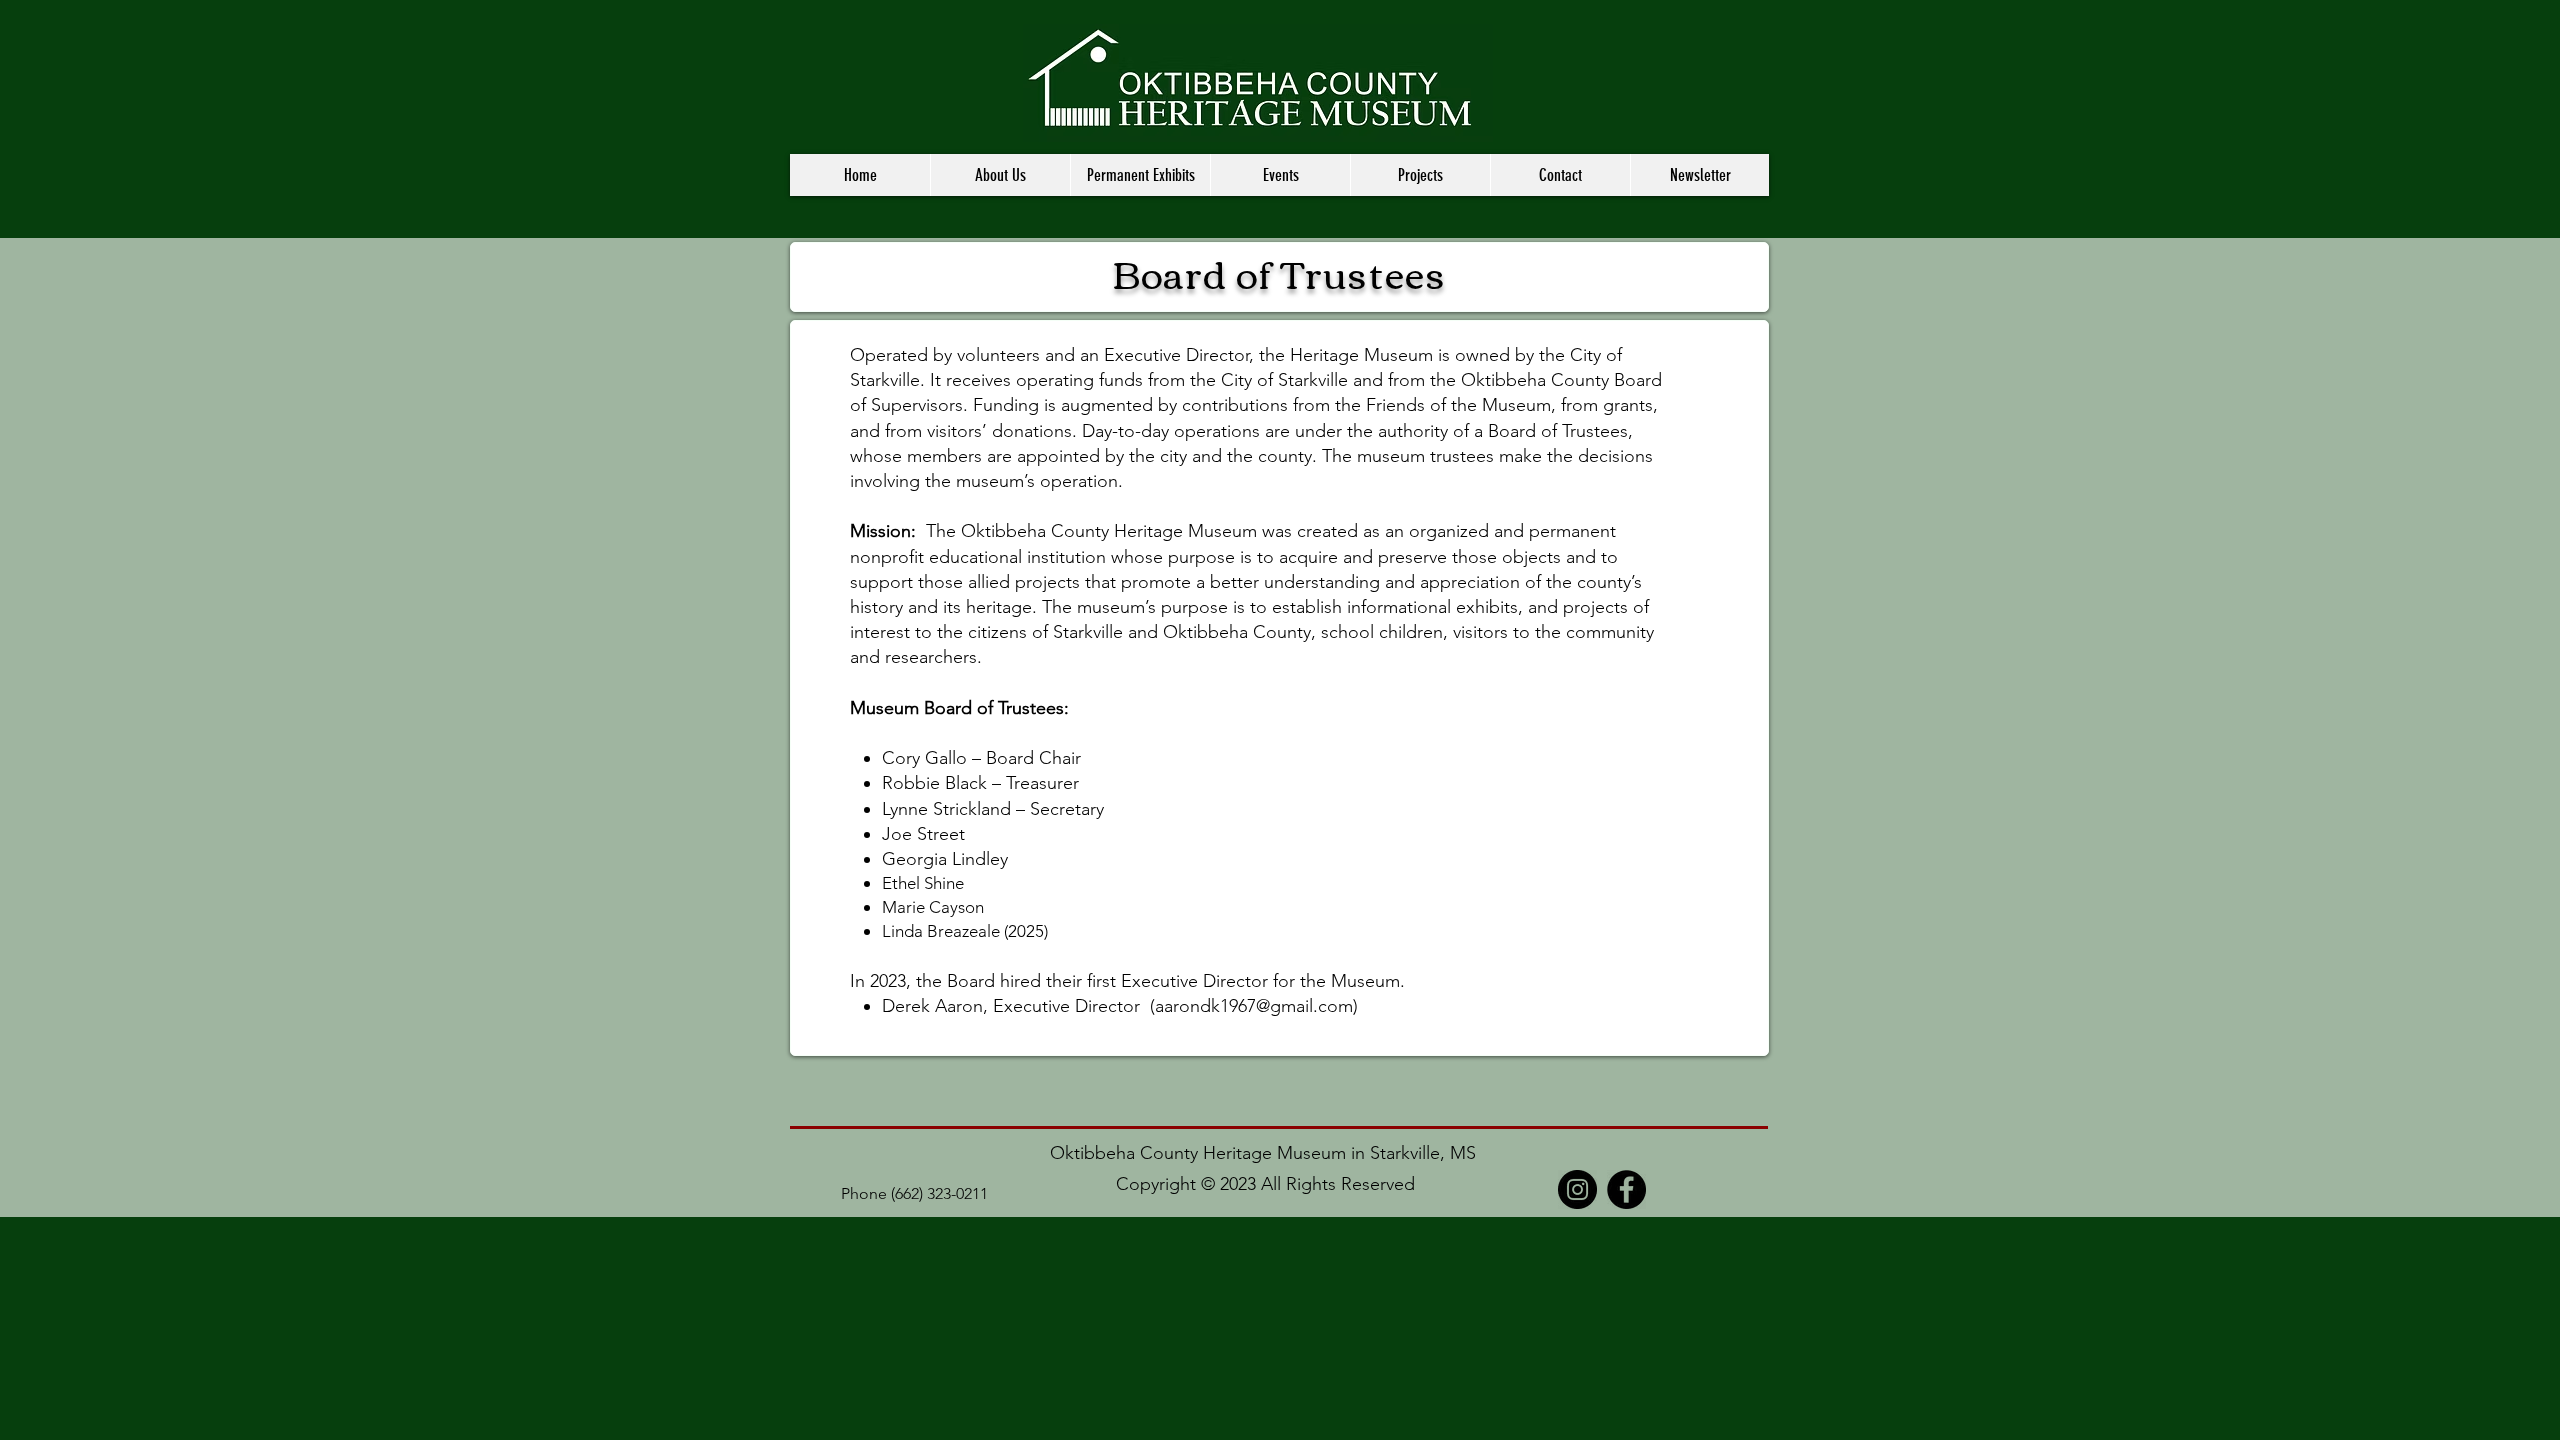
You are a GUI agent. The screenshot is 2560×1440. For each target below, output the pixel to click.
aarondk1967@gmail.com (1254, 1006)
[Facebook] (1626, 1189)
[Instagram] (1577, 1189)
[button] (1000, 175)
